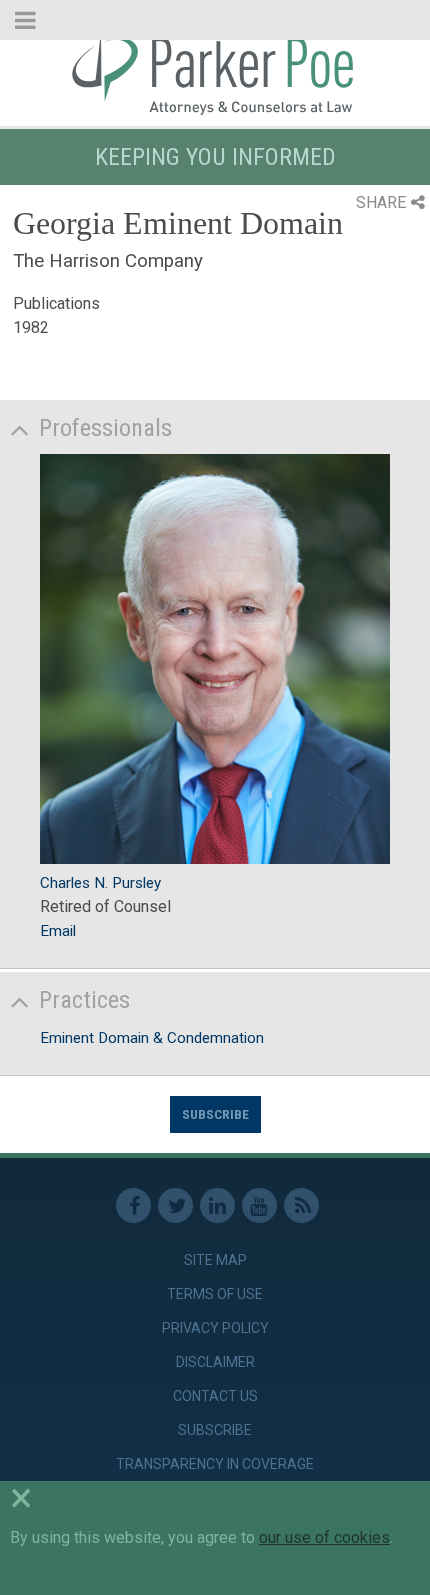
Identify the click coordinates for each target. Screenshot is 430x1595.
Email (58, 931)
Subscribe (215, 1114)
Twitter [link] (175, 1205)
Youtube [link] (259, 1205)
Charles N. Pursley (100, 883)
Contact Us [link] (215, 1396)
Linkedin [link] (217, 1205)
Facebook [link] (133, 1205)
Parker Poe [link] (215, 73)
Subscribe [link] (215, 1430)
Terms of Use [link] (215, 1294)
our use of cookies (324, 1537)
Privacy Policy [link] (215, 1328)
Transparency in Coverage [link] (215, 1464)
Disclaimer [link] (215, 1362)
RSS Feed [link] (301, 1205)
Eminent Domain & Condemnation (152, 1038)
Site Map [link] (215, 1260)
